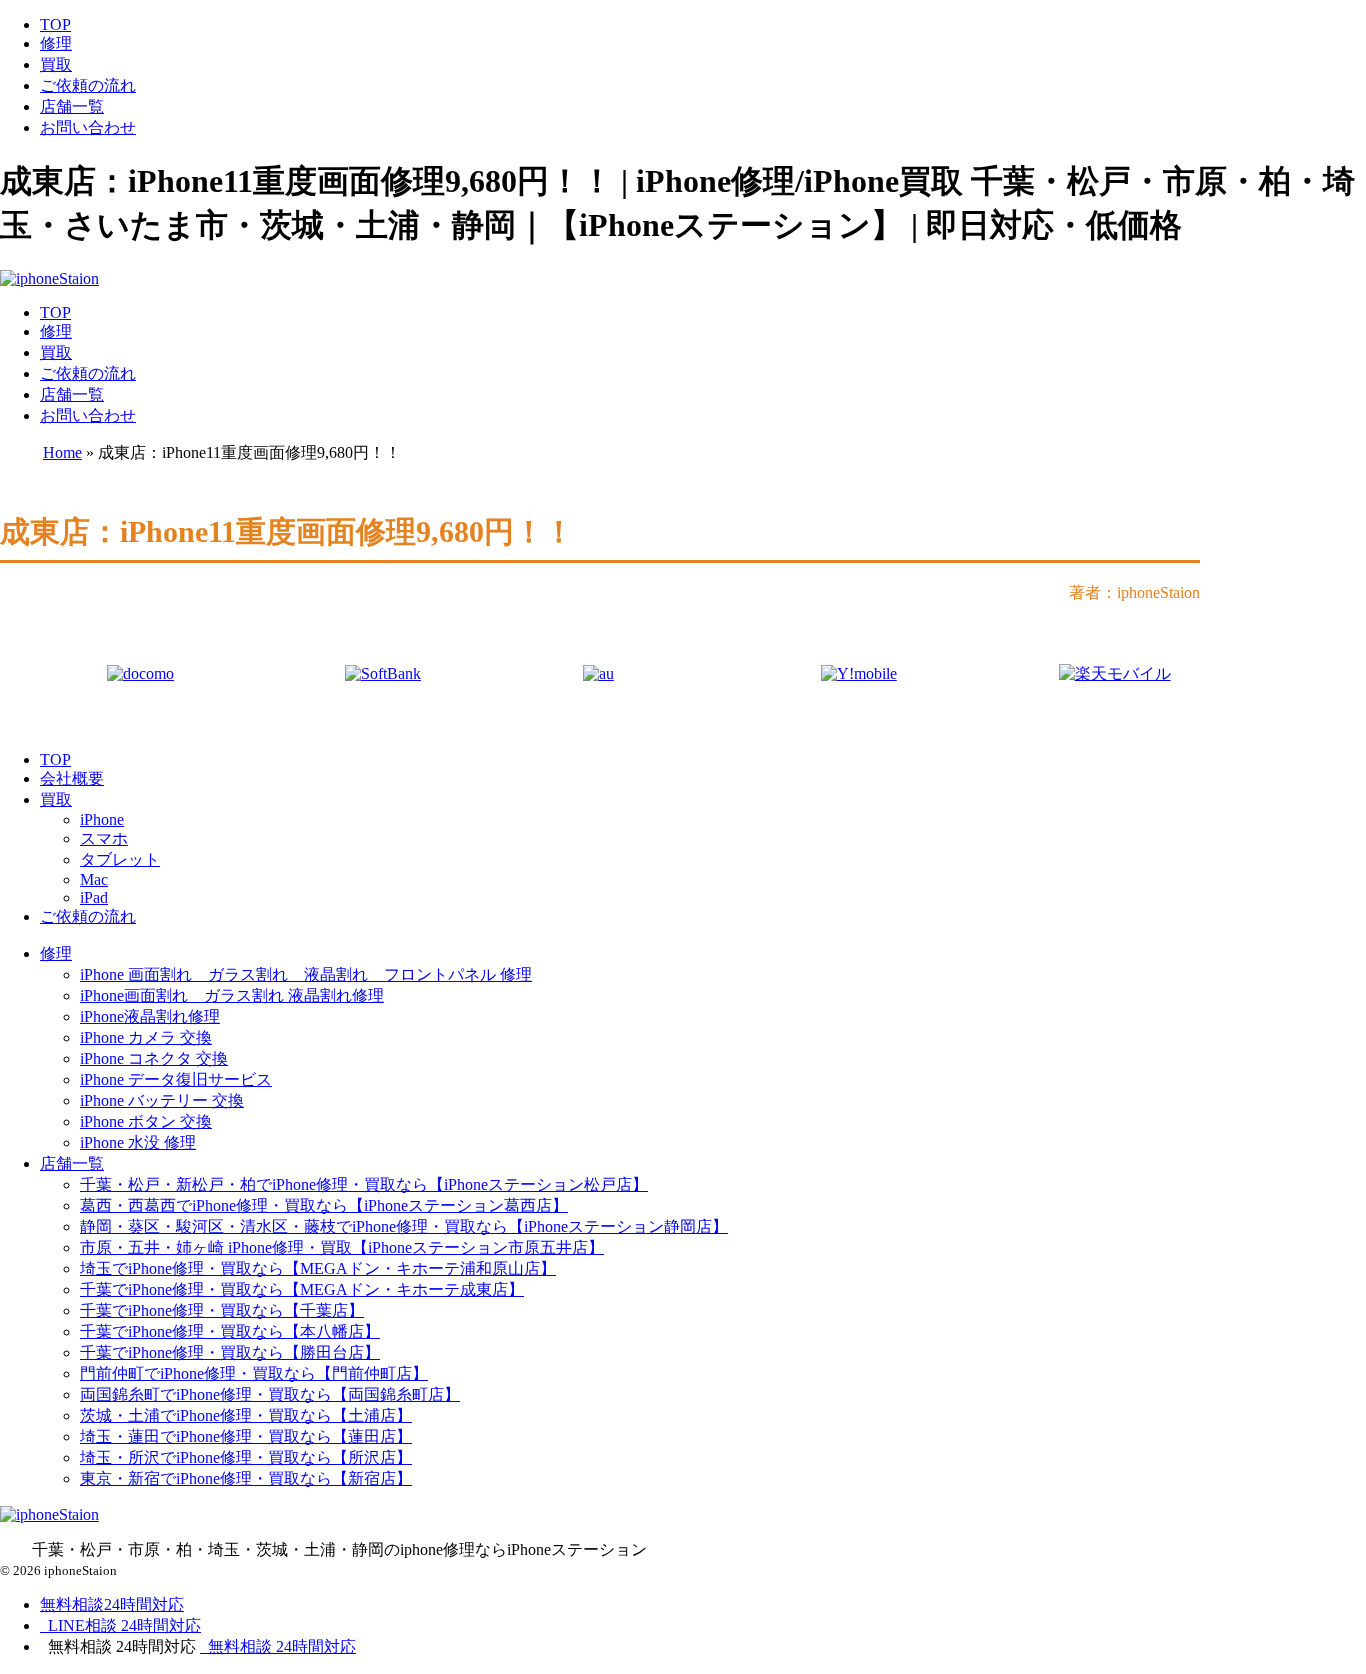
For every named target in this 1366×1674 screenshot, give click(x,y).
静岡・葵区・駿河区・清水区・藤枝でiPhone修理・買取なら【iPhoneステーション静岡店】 (404, 1226)
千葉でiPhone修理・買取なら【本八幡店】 (230, 1331)
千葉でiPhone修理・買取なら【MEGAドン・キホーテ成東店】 (302, 1289)
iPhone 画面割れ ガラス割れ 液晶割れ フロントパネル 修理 (306, 974)
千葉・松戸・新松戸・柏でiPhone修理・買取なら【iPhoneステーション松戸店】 (364, 1184)
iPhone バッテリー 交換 (162, 1100)
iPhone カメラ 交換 (146, 1037)
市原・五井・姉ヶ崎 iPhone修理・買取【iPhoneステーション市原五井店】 (342, 1247)
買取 (56, 64)
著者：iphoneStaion (1134, 592)
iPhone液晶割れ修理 (150, 1016)
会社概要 (72, 778)
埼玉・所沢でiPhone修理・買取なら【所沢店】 (246, 1457)
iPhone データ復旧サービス (176, 1079)
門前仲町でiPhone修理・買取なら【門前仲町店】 (254, 1373)
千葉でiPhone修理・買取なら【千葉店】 (222, 1310)
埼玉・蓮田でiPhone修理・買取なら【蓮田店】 (246, 1436)
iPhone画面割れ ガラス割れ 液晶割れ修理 (232, 995)
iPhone (102, 819)
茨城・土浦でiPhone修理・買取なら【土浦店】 (246, 1415)
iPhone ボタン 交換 (146, 1121)
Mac (94, 879)
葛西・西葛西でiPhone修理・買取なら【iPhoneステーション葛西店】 (324, 1205)
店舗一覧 (72, 106)
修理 (56, 43)
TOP (55, 24)
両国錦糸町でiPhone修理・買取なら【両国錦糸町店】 (270, 1394)
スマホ (104, 838)
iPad (94, 897)
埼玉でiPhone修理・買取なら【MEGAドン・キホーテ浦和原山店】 (318, 1268)
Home (62, 452)
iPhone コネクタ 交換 (154, 1058)
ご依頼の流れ (88, 85)
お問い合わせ (88, 127)
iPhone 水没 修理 (138, 1142)
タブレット (120, 859)
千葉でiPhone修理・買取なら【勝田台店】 (230, 1352)
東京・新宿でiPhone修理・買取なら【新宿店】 (246, 1478)
